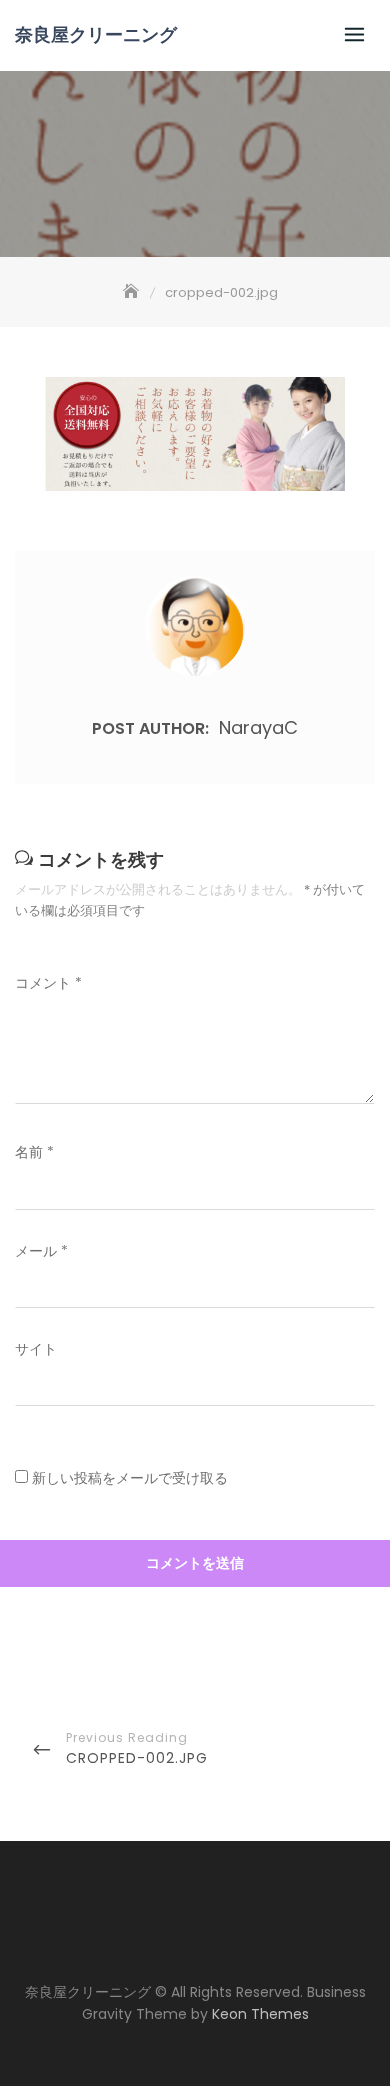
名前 (34, 1152)
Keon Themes (260, 2014)
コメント (48, 983)
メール (41, 1251)
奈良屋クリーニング (96, 35)
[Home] (133, 292)
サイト (36, 1349)
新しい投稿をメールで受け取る (130, 1478)
